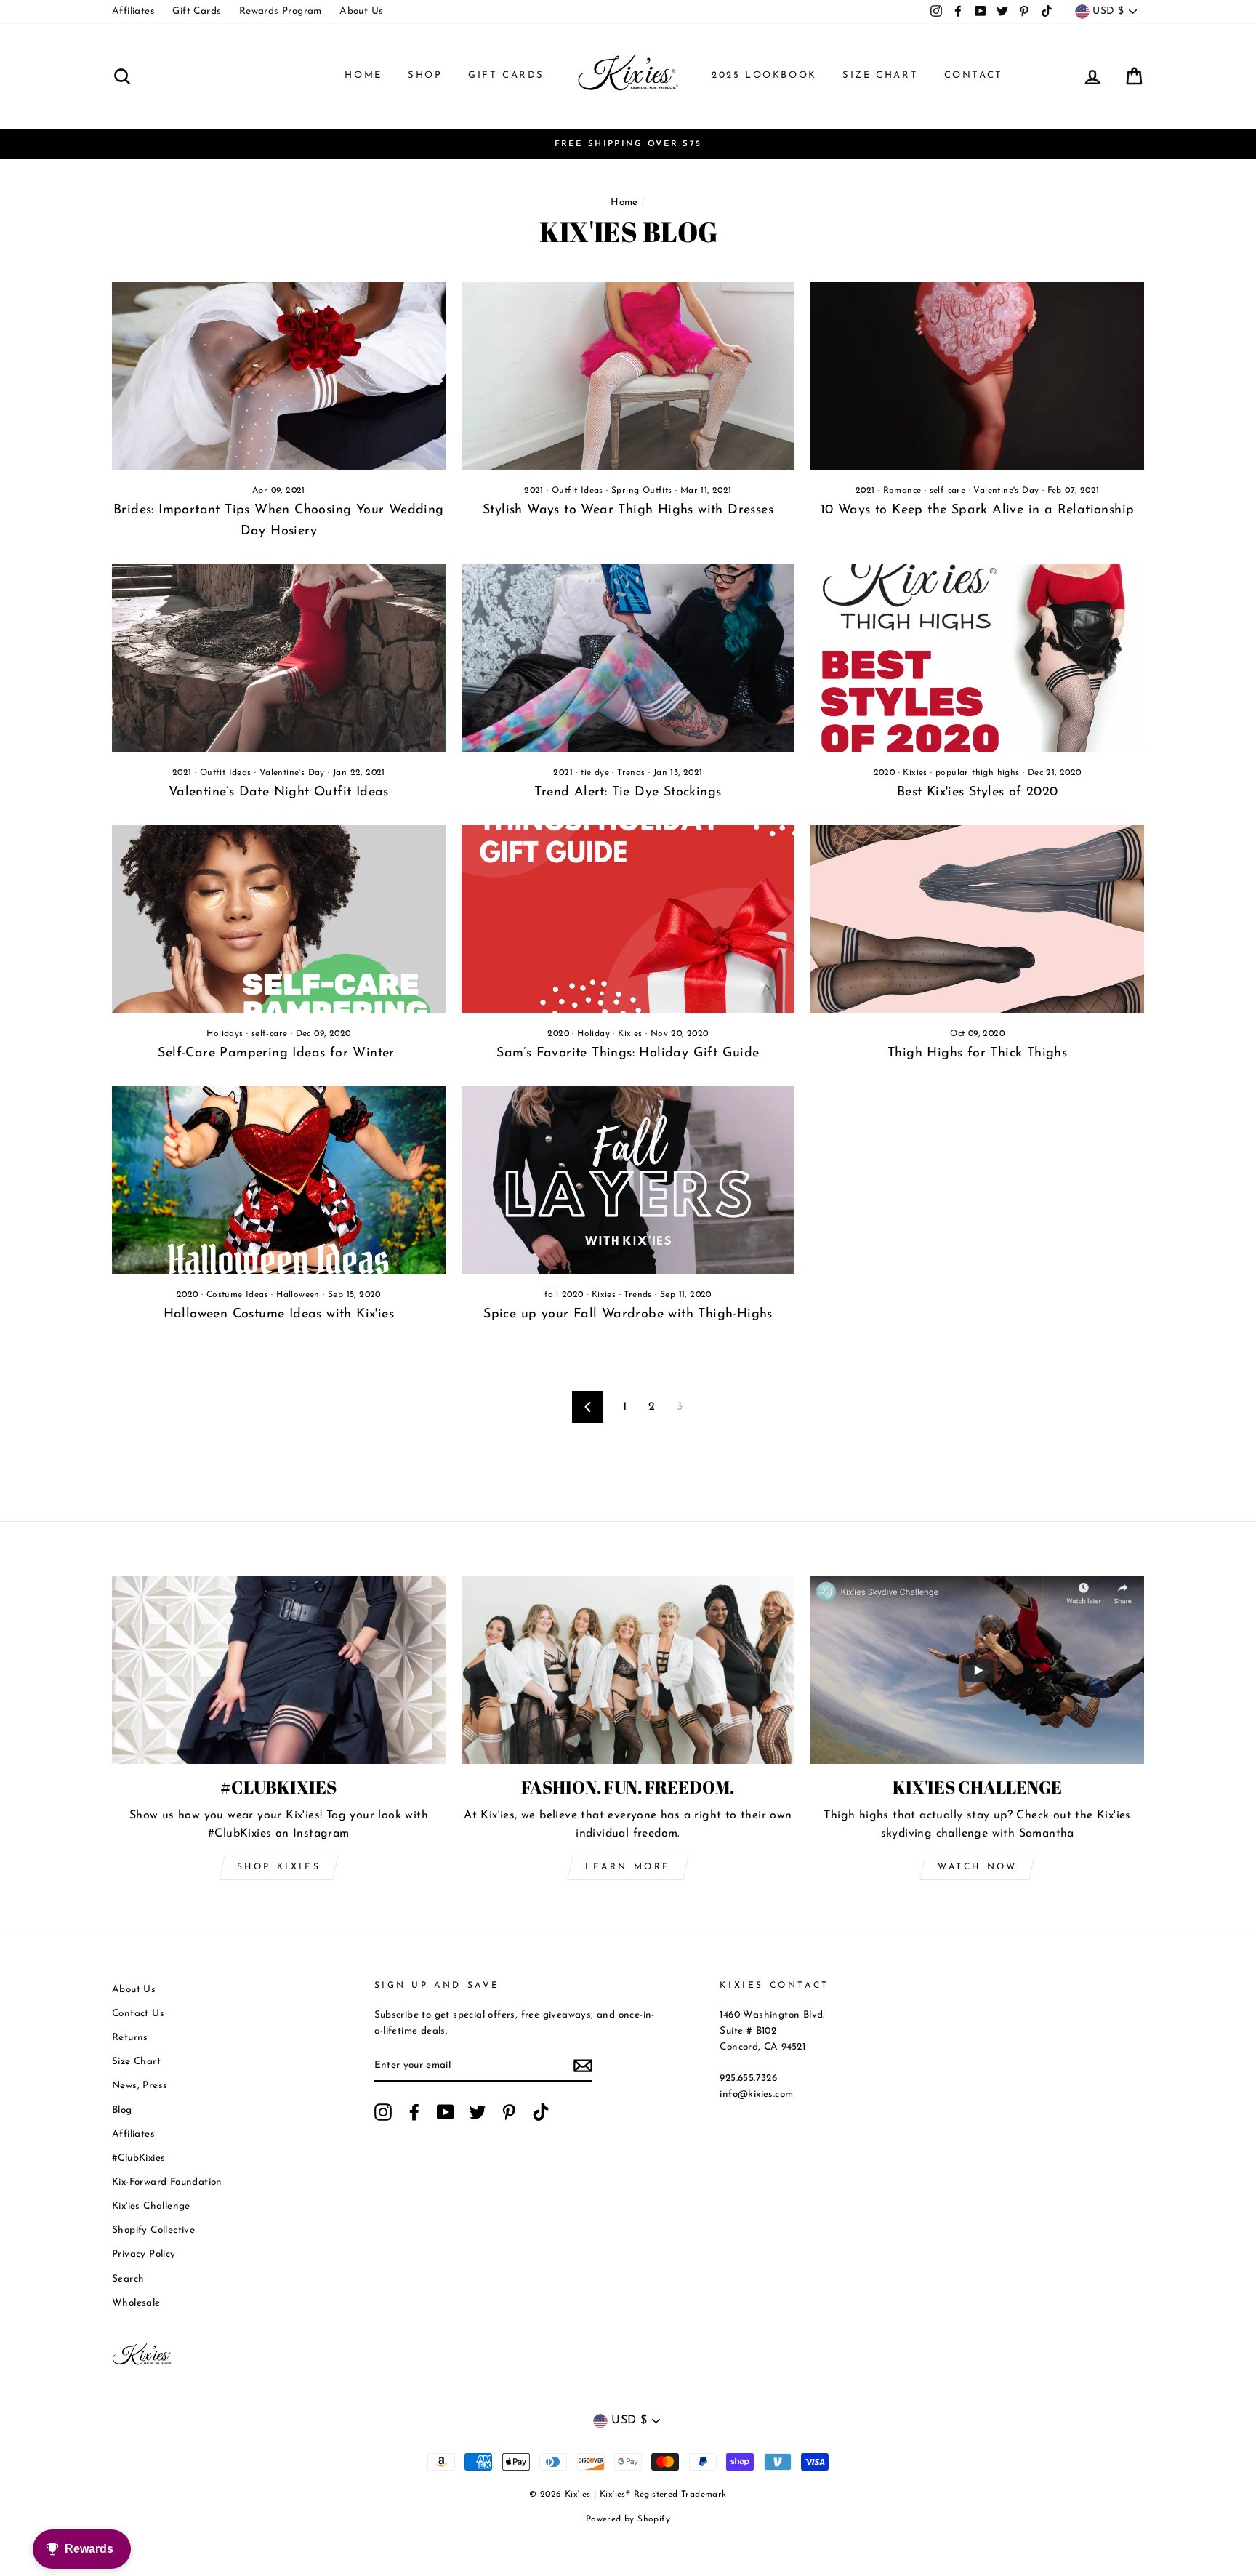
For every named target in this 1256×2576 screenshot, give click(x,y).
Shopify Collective (153, 2230)
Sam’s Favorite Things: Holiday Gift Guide (628, 1054)
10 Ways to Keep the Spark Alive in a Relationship (978, 510)
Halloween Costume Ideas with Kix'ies (279, 1315)
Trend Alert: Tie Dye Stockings (628, 793)
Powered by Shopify (628, 2519)
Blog (122, 2110)
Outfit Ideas (577, 491)
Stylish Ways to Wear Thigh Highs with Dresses (628, 510)
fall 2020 (564, 1295)
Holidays (225, 1034)
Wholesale (136, 2303)
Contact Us (138, 2014)
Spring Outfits (642, 491)
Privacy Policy (144, 2254)
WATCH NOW (977, 1867)
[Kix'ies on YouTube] (446, 2112)
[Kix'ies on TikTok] (541, 2112)
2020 (885, 773)
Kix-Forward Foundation (167, 2182)
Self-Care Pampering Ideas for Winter (278, 1054)
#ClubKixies (138, 2158)
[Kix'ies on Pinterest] (509, 2112)
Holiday (593, 1034)
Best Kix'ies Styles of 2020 (978, 793)
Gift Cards (197, 11)
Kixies (915, 773)
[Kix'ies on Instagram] (383, 2112)
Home (363, 75)
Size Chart (880, 75)
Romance (902, 491)
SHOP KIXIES (279, 1867)
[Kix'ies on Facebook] (414, 2112)
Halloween (298, 1295)
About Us (361, 11)
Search (128, 2279)
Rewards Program (281, 11)
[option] (628, 144)
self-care (948, 491)
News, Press (140, 2086)
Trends (631, 773)
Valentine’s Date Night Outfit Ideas (279, 793)
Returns (130, 2038)
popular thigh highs (978, 773)
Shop (425, 75)
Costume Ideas (237, 1295)
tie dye (595, 773)
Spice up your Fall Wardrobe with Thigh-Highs (628, 1315)
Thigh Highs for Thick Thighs (977, 1054)
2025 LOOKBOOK (764, 75)
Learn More (628, 1867)
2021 (534, 491)
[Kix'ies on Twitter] (478, 2112)
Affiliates (133, 11)
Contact (974, 75)
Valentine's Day (1006, 491)
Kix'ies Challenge (151, 2206)
